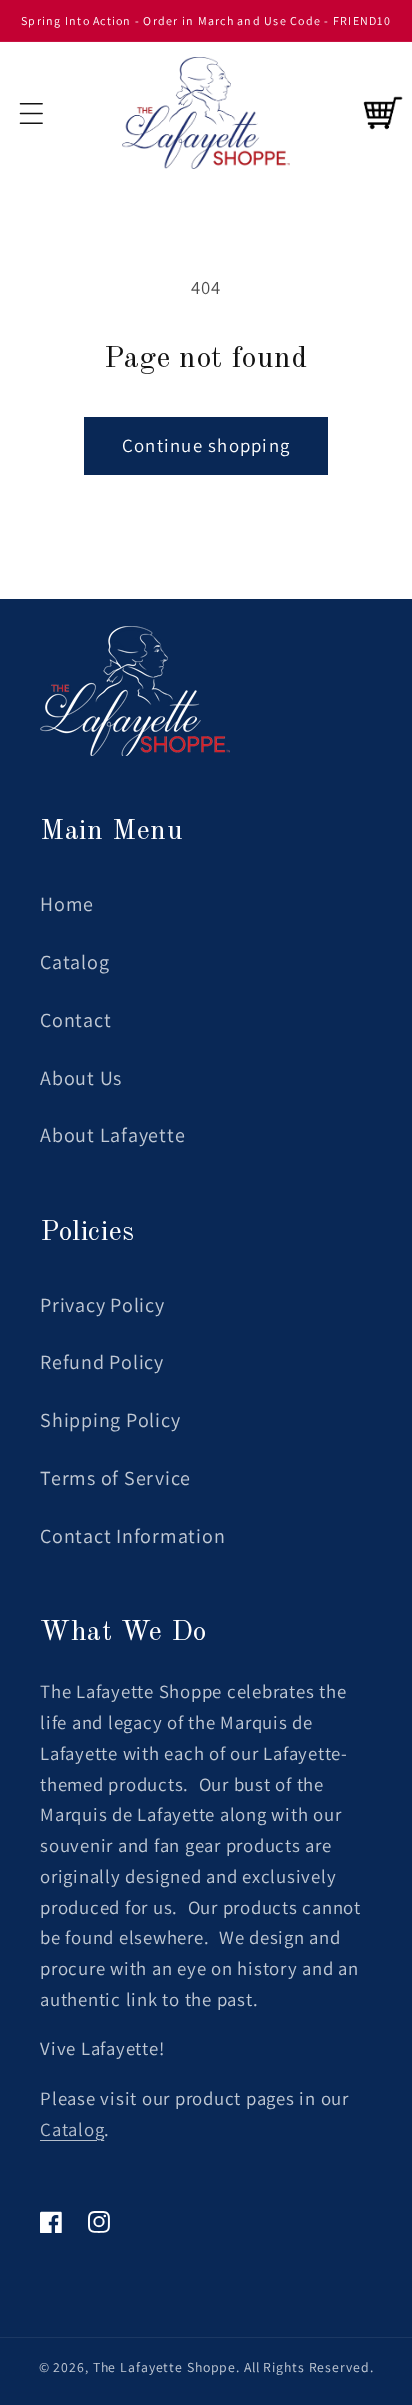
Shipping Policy (110, 1420)
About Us (81, 1078)
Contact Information (132, 1536)
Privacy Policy (102, 1305)
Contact (75, 1020)
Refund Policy (102, 1362)
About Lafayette (112, 1135)
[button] (31, 113)
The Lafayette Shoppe (165, 2367)
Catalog (74, 962)
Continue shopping (206, 445)
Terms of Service (115, 1478)
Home (67, 904)
